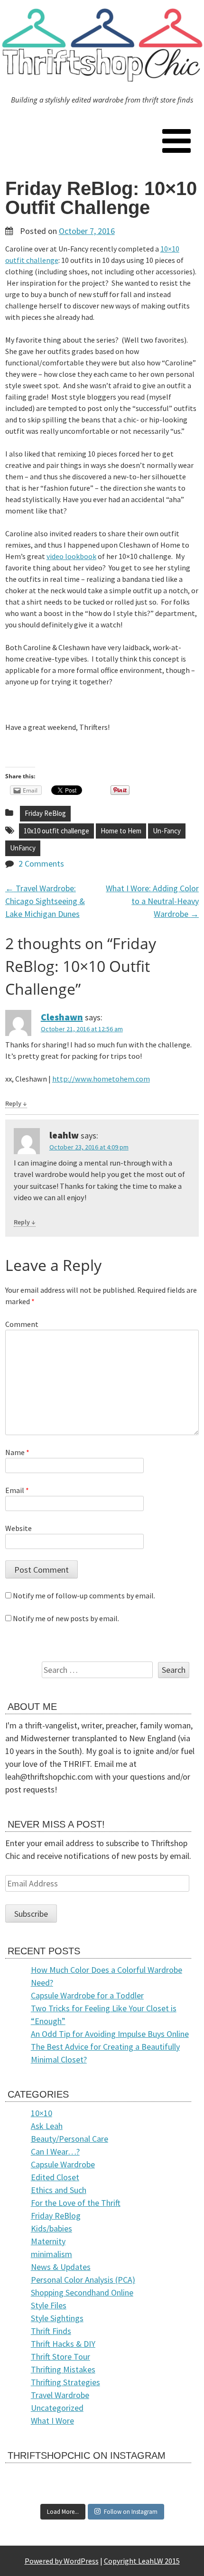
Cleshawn (62, 1017)
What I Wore (52, 2421)
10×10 (42, 2113)
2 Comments (41, 863)
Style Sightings (57, 2318)
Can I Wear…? (55, 2151)
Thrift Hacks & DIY (63, 2344)
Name (17, 1452)
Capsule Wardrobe (63, 2164)
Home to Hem (121, 831)
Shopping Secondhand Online (82, 2292)
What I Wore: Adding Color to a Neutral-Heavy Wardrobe (152, 901)
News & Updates (61, 2267)
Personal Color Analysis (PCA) (83, 2280)
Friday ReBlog (45, 813)
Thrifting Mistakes (63, 2369)
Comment (22, 1324)
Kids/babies (51, 2228)
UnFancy (23, 848)
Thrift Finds (51, 2331)
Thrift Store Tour (60, 2357)
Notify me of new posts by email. (66, 1618)
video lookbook (71, 556)
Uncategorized (57, 2408)
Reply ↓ (16, 1103)
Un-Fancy (167, 831)
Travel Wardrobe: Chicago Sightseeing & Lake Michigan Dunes (45, 901)
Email (17, 1490)
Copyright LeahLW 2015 (142, 2561)
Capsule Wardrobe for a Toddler (87, 1995)
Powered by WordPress (62, 2561)
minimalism (51, 2254)
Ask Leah (47, 2126)
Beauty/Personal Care (70, 2139)
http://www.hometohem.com (101, 1079)
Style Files (49, 2305)
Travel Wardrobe (60, 2395)
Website (19, 1528)
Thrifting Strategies (65, 2382)
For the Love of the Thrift (76, 2203)
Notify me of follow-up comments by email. (84, 1596)
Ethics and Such (59, 2190)
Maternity (48, 2241)
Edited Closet (55, 2177)
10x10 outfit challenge (56, 831)
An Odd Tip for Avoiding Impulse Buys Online (110, 2034)
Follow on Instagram (131, 2512)
